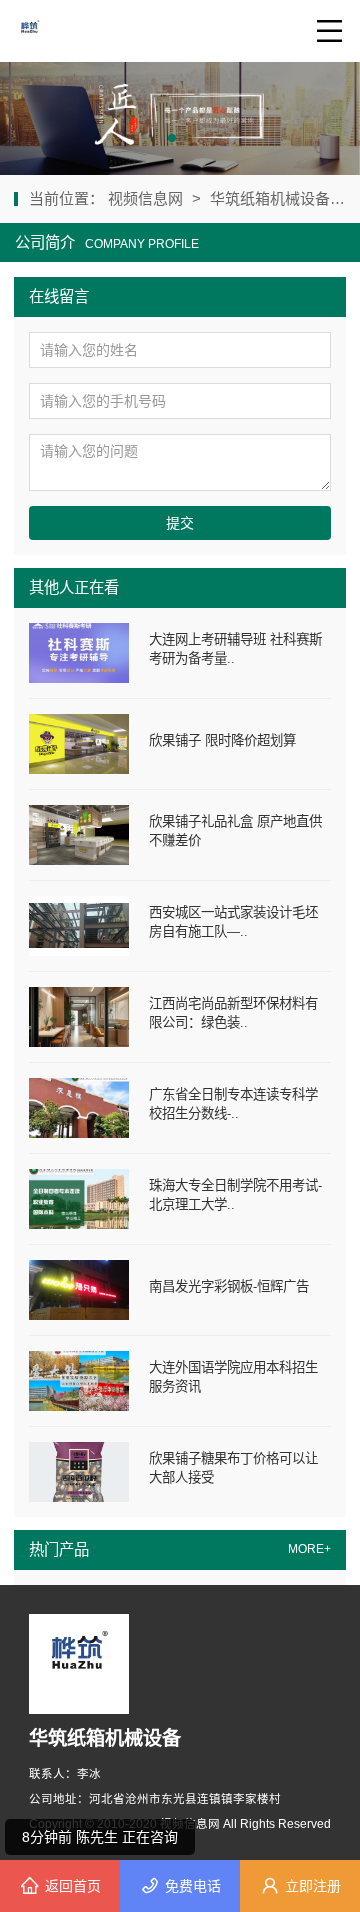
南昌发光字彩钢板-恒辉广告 (229, 1286)
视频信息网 (147, 198)
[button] (172, 138)
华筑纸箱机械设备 (270, 198)
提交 (180, 523)
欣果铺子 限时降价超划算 (222, 740)
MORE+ (309, 1549)
